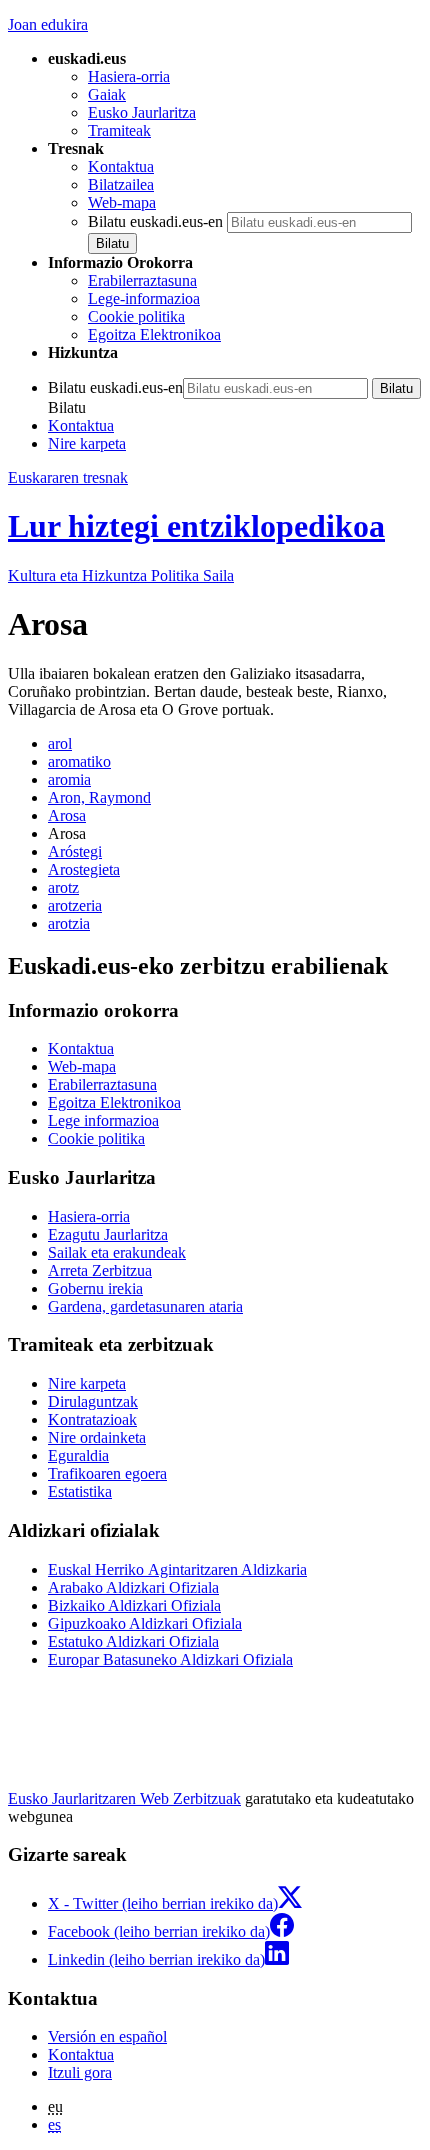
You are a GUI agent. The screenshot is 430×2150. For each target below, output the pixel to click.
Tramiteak (119, 130)
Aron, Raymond (99, 797)
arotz (63, 887)
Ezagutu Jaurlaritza (108, 1234)
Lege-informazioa (144, 298)
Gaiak (107, 94)
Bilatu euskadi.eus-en (155, 221)
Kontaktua (121, 166)
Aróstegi (75, 851)
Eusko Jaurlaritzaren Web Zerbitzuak (124, 1798)
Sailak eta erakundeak (117, 1252)
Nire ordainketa (97, 1437)
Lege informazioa (103, 1120)
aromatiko (79, 761)
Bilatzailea (121, 184)
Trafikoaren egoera (107, 1473)
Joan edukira (48, 24)
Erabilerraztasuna (142, 280)
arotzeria (75, 905)
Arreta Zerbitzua (100, 1270)
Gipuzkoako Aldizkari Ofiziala (145, 1623)
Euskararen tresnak (68, 477)
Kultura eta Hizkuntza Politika (121, 575)
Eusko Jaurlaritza (142, 112)
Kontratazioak (92, 1419)
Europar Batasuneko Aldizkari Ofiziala (170, 1659)
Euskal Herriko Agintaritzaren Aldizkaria (177, 1569)
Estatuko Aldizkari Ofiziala (133, 1641)
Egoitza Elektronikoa (154, 334)
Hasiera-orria (129, 76)
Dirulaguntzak (93, 1401)
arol (60, 743)
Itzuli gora (80, 2072)
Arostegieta (84, 869)
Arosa (67, 815)
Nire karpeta (87, 443)
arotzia (69, 923)
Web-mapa (122, 202)
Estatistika (80, 1491)
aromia (69, 779)
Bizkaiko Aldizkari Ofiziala (134, 1605)
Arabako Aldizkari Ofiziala (133, 1587)
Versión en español (107, 2036)
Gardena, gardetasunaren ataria (145, 1306)
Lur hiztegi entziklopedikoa (196, 526)
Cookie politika (136, 316)
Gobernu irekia (95, 1288)
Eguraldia (78, 1455)
